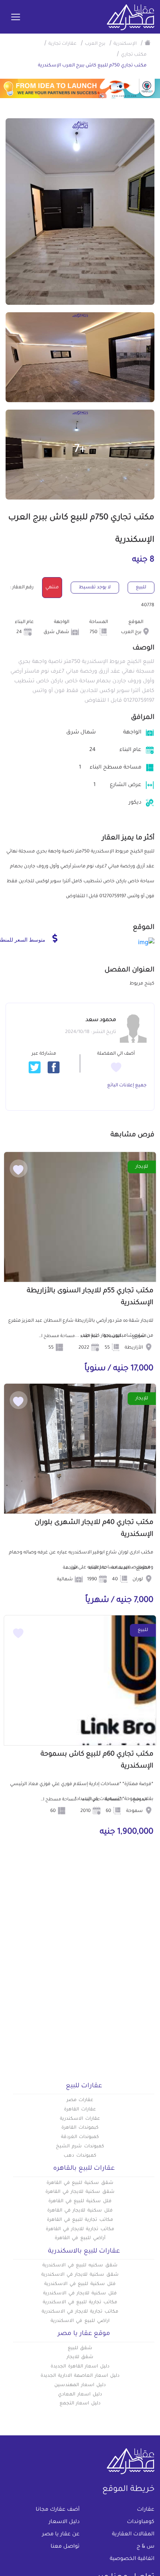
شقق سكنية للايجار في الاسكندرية (80, 2275)
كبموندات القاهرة (80, 2128)
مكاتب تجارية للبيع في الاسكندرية (80, 2303)
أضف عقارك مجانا (58, 2510)
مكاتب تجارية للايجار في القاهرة (80, 2229)
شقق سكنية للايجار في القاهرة (80, 2192)
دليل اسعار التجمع (80, 2404)
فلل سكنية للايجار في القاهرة (80, 2211)
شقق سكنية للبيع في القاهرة (80, 2183)
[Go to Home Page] (148, 43)
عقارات (146, 2510)
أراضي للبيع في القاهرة (80, 2238)
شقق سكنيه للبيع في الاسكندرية (80, 2266)
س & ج (145, 2547)
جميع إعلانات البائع (127, 1086)
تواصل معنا (65, 2547)
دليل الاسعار (64, 2522)
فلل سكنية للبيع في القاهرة (80, 2201)
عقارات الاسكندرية (80, 2119)
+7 (80, 450)
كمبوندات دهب (80, 2156)
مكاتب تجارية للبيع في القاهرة (80, 2220)
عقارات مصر (80, 2100)
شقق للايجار (80, 2357)
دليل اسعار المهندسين (80, 2385)
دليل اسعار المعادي (80, 2395)
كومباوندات (141, 2522)
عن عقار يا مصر (61, 2535)
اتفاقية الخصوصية (132, 2559)
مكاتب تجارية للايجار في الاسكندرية (80, 2312)
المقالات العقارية (133, 2535)
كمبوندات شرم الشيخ (80, 2147)
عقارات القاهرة (80, 2110)
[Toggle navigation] (16, 18)
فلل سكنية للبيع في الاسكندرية (80, 2284)
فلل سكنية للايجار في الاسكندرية (80, 2294)
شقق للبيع (80, 2348)
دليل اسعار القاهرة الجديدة (80, 2367)
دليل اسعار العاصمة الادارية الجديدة (80, 2376)
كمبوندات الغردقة (80, 2137)
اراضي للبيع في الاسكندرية (80, 2321)
